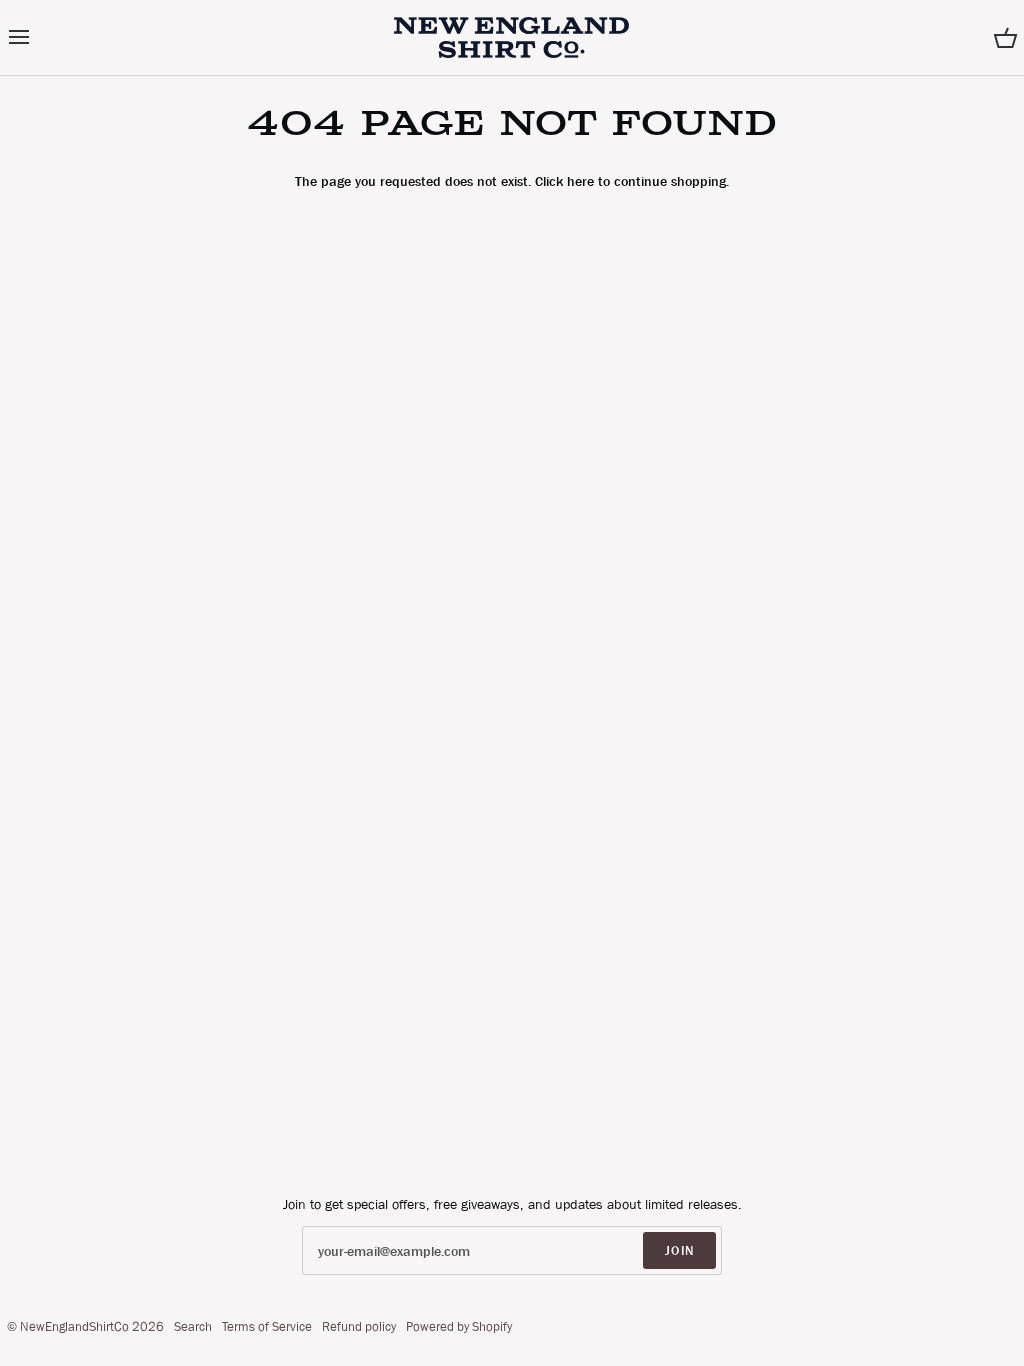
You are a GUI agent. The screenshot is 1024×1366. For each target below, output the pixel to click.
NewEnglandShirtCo (74, 1326)
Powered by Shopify (459, 1326)
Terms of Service (267, 1326)
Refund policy (359, 1326)
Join (679, 1250)
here (580, 181)
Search (193, 1326)
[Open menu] (37, 37)
